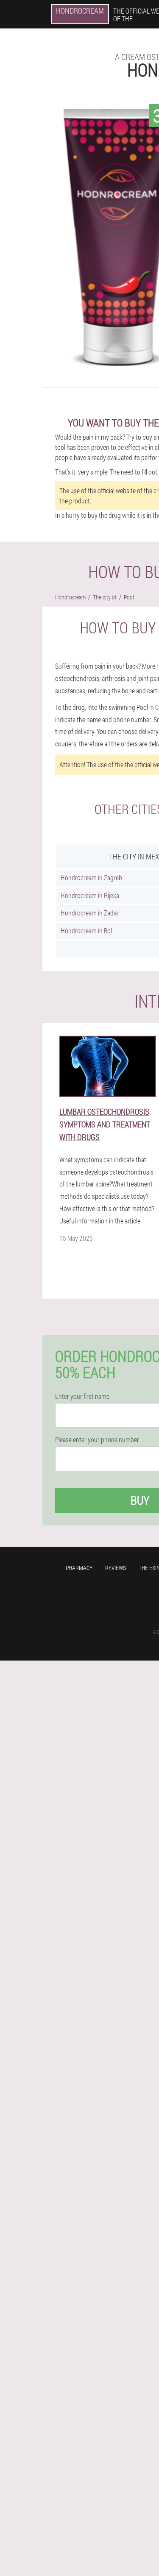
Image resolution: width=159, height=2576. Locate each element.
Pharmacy (79, 1568)
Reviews (116, 1568)
